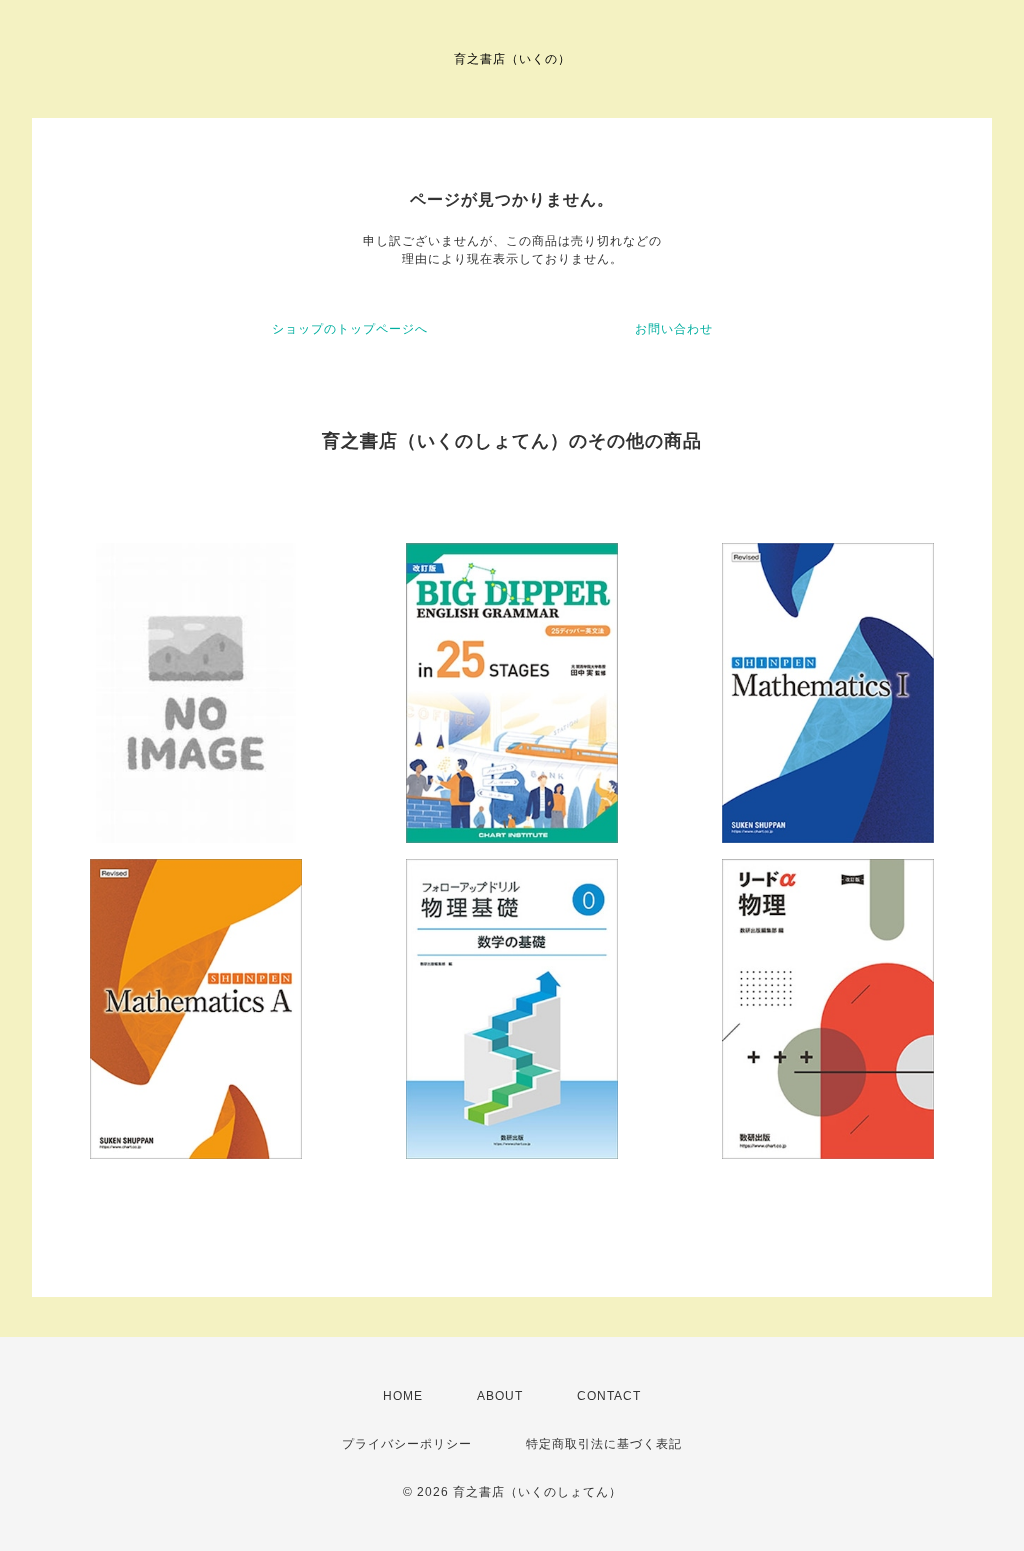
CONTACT (609, 1396)
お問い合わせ (674, 329)
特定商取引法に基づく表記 (604, 1444)
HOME (403, 1396)
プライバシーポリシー (407, 1444)
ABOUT (500, 1396)
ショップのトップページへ (350, 329)
